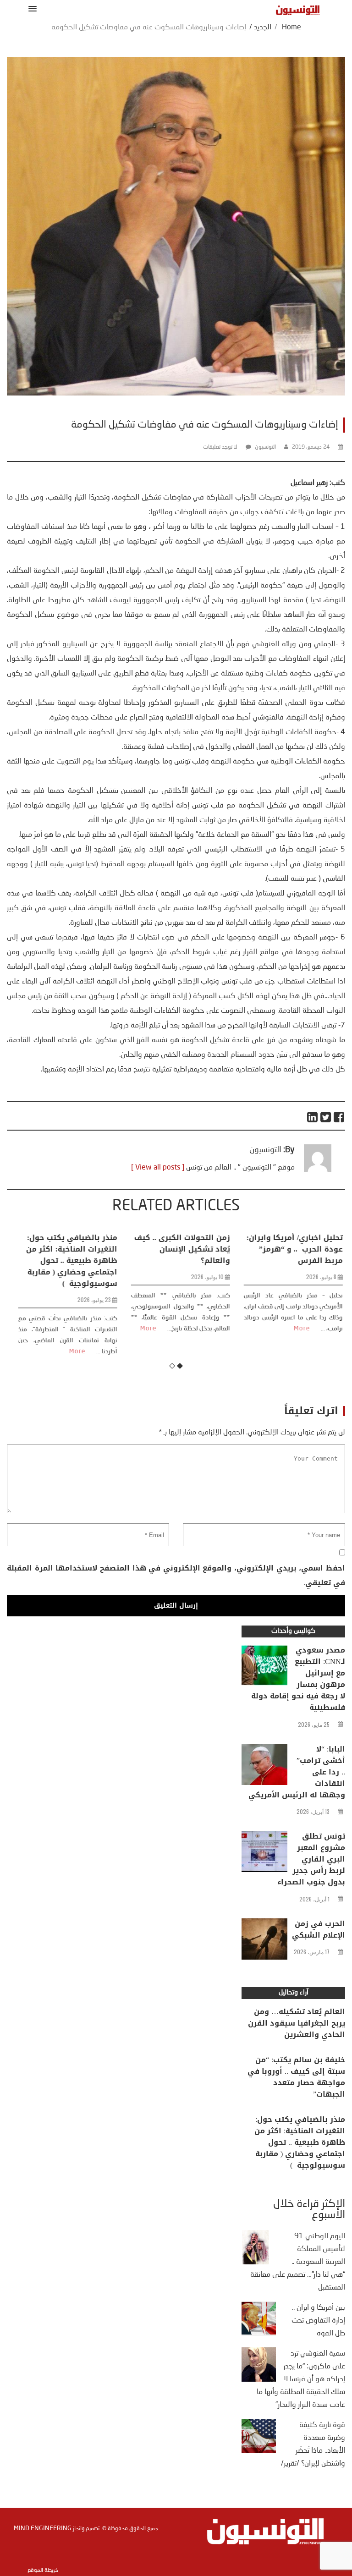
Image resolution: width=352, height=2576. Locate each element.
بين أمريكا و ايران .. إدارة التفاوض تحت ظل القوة (318, 2321)
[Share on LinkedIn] (313, 1117)
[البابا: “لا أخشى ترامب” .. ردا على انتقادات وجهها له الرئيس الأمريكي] (264, 1767)
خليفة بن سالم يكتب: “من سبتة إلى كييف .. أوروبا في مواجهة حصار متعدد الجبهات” (296, 2077)
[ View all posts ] (158, 1168)
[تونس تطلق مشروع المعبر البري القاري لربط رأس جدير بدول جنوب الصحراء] (264, 1854)
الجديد (263, 27)
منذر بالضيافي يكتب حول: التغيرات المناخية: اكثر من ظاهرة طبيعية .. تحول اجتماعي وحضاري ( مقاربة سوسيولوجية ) (67, 1261)
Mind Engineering (43, 2528)
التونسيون (265, 447)
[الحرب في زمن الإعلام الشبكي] (264, 1941)
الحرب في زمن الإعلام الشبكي (319, 1929)
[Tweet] (326, 1117)
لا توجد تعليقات (220, 447)
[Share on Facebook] (339, 1117)
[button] (31, 8)
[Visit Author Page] (318, 1170)
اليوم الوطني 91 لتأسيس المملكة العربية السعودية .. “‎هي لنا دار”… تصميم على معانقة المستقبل (298, 2262)
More (73, 1351)
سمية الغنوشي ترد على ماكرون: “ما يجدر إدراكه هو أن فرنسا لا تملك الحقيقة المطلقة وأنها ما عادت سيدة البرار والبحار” (301, 2379)
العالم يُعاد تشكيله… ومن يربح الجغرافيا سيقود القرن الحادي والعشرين (297, 2023)
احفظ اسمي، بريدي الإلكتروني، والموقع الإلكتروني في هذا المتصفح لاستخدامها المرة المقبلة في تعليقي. (176, 1575)
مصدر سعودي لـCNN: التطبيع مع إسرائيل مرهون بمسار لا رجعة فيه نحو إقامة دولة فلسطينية (298, 1679)
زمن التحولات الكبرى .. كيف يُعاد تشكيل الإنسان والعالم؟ (178, 1249)
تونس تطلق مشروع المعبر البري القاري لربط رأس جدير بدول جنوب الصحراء (311, 1859)
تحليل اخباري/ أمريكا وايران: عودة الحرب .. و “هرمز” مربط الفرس (290, 1249)
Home (291, 27)
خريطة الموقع (43, 2571)
